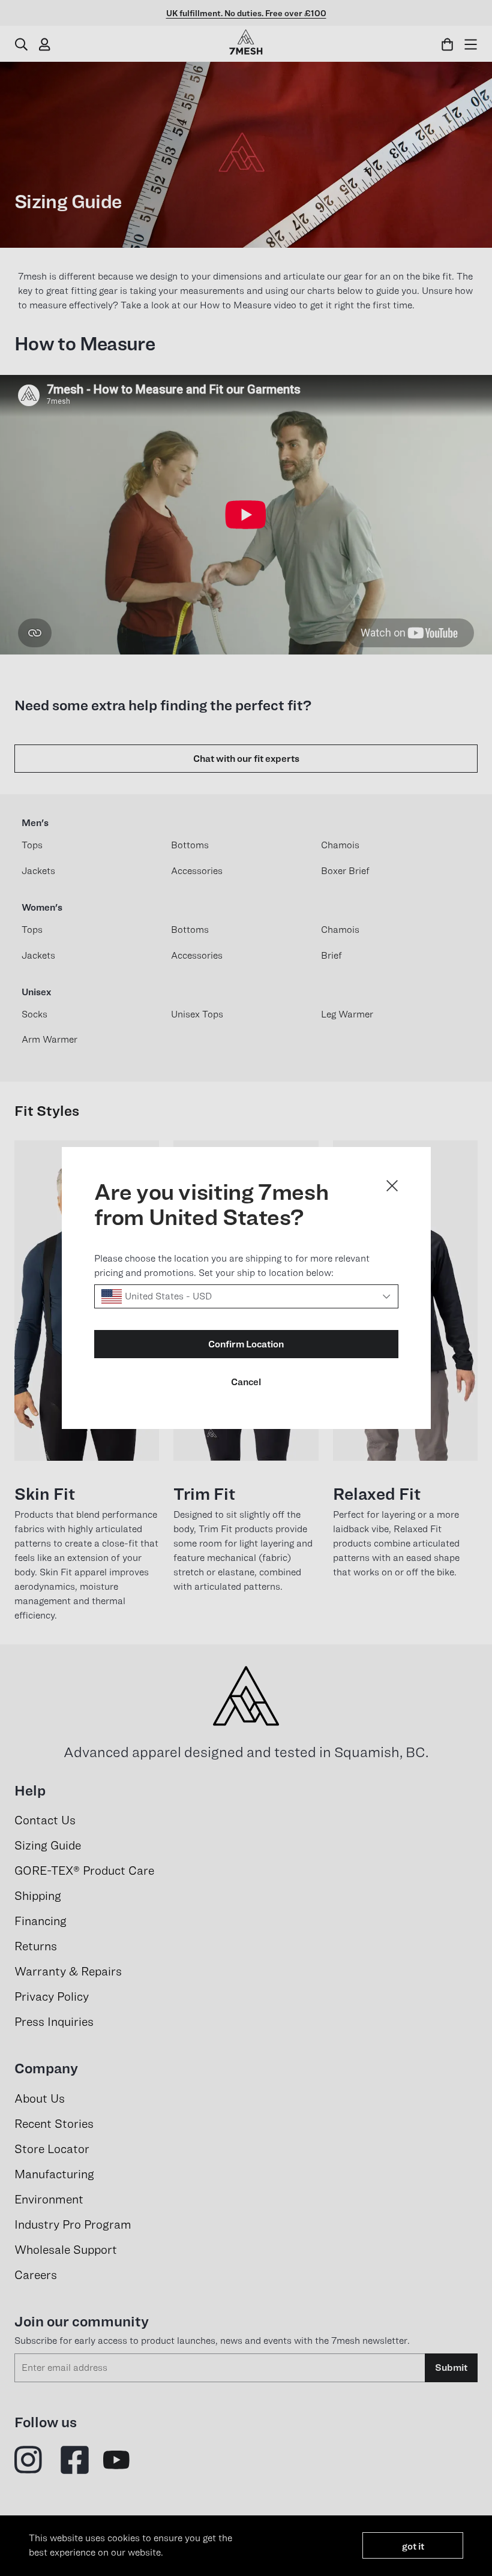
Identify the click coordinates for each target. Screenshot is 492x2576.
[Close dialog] (392, 1186)
